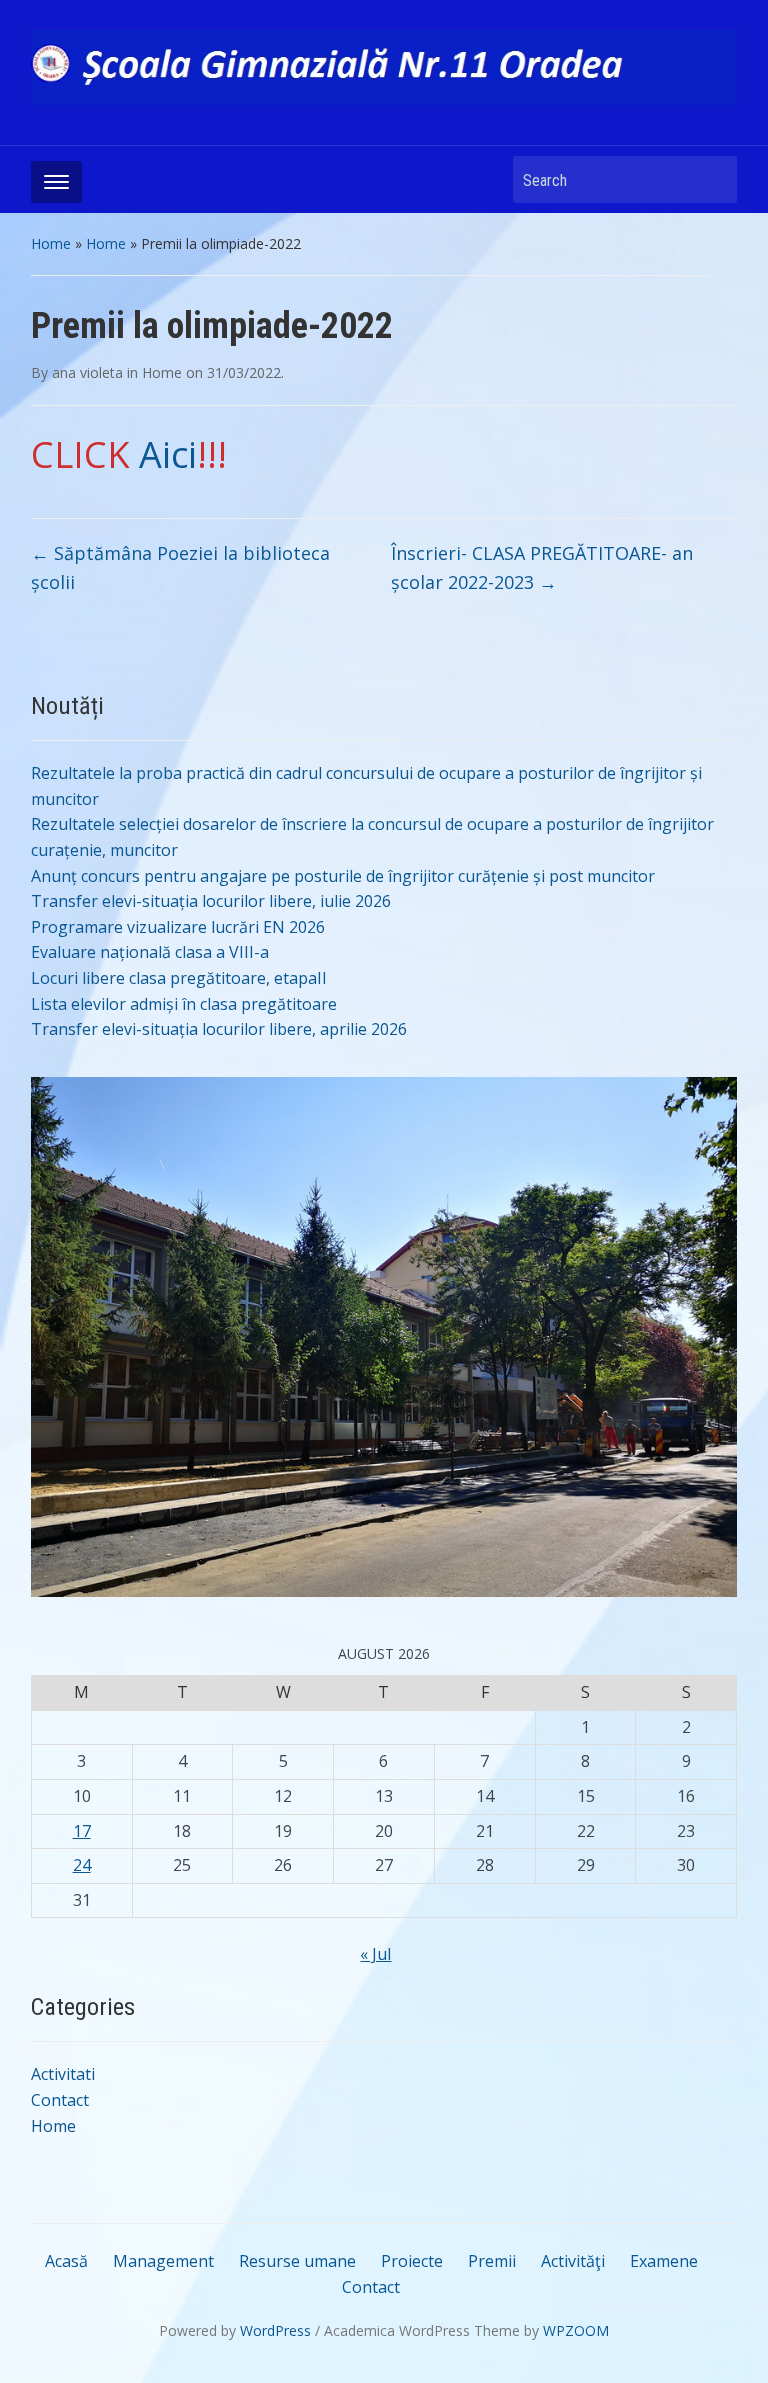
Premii (492, 2261)
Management (163, 2261)
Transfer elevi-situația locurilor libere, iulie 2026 (211, 901)
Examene (664, 2261)
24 (82, 1865)
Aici (168, 454)
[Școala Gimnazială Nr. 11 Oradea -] (384, 66)
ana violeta (87, 372)
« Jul (375, 1954)
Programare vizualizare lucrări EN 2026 (178, 927)
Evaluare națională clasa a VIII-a (150, 952)
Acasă (66, 2261)
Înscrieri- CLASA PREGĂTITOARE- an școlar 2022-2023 (542, 567)
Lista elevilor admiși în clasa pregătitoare (184, 1004)
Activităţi (573, 2261)
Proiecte (412, 2261)
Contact (60, 2100)
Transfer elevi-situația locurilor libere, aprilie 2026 (219, 1029)
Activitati (63, 2074)
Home (51, 243)
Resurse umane (297, 2261)
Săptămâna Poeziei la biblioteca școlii (180, 567)
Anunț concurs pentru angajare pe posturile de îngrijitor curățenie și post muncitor (343, 876)
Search (712, 179)
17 (82, 1831)
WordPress (275, 2330)
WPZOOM (576, 2330)
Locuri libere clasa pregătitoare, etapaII (179, 978)
